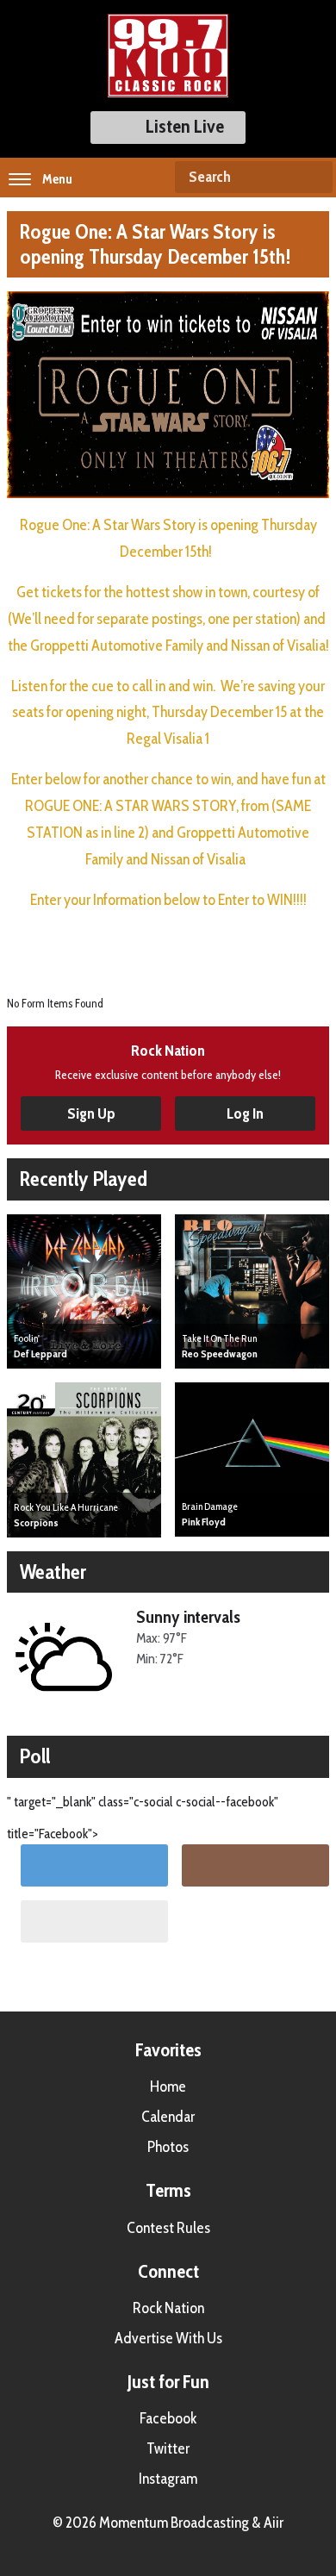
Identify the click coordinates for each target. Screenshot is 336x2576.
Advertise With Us (168, 2338)
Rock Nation (168, 2308)
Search (313, 178)
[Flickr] (94, 1921)
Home (168, 2086)
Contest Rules (168, 2228)
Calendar (168, 2117)
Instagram (168, 2479)
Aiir (274, 2523)
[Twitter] (94, 1865)
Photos (168, 2147)
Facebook (168, 2418)
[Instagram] (255, 1865)
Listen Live (185, 126)
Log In (245, 1113)
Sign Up (91, 1113)
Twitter (168, 2448)
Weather (53, 1572)
